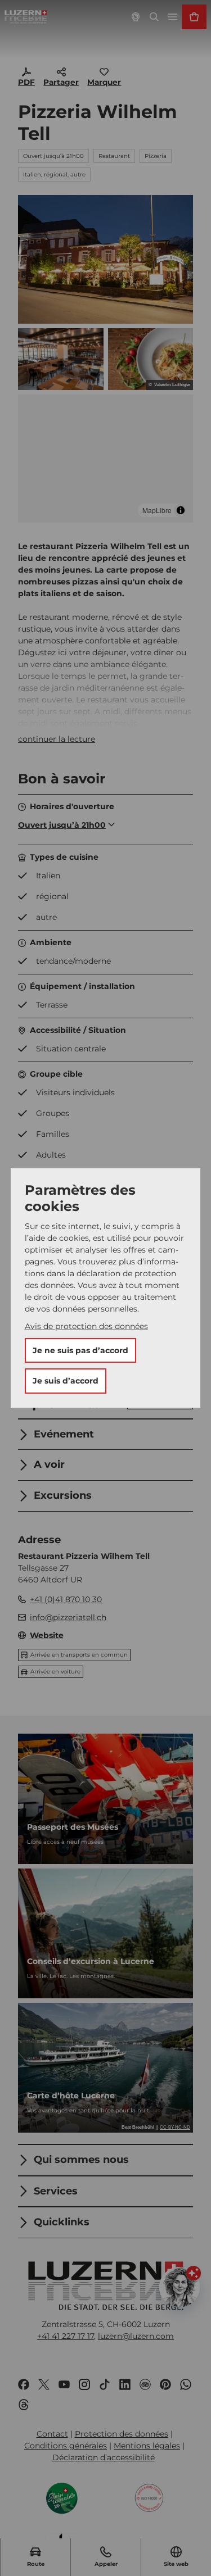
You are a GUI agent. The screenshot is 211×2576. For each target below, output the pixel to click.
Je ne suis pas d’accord (80, 1350)
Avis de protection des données (86, 1326)
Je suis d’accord (66, 1381)
